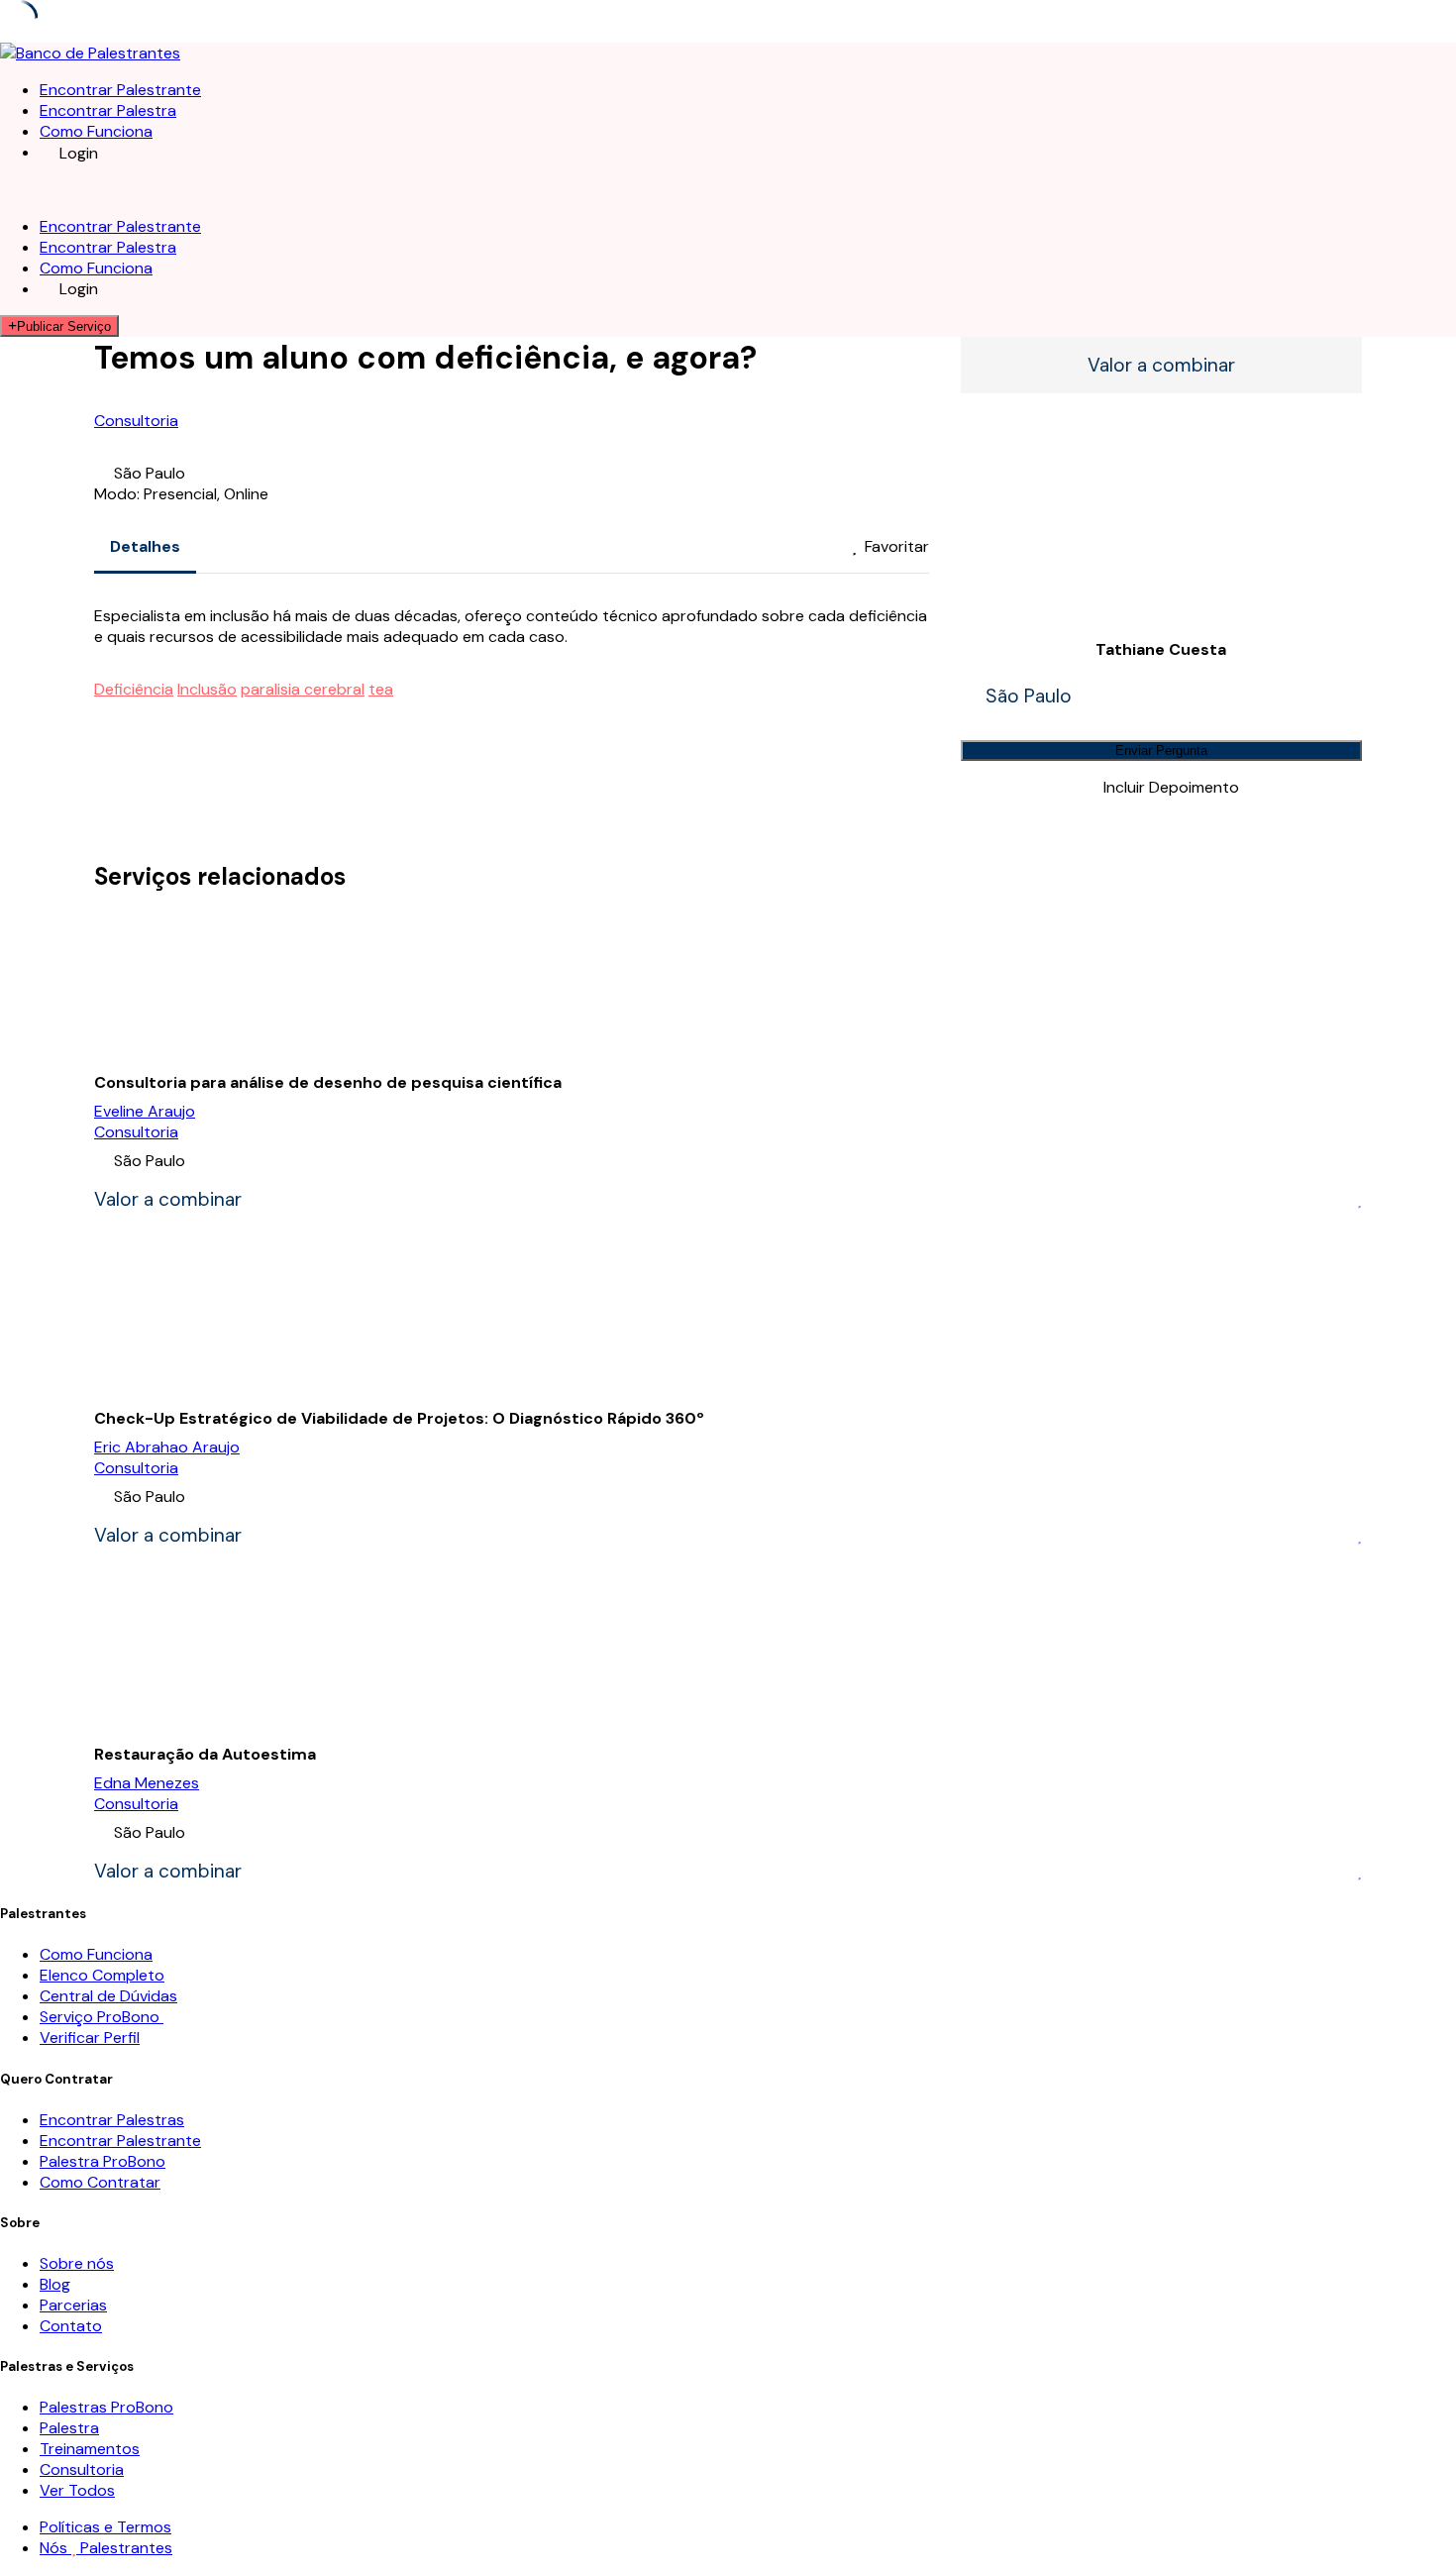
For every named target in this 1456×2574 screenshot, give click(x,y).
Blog (55, 2284)
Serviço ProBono (102, 2017)
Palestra (69, 2428)
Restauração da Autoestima (205, 1754)
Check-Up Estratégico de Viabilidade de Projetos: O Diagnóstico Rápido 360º (399, 1418)
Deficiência (134, 689)
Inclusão (207, 689)
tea (381, 689)
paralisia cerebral (303, 689)
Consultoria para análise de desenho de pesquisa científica (328, 1082)
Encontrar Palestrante (120, 90)
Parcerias (73, 2305)
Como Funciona (96, 131)
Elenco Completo (102, 1975)
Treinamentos (90, 2449)
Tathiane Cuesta (1161, 649)
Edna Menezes (147, 1783)
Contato (71, 2326)
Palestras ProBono (106, 2407)
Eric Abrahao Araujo (167, 1447)
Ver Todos (77, 2490)
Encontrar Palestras (112, 2120)
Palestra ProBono (103, 2161)
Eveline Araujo (145, 1111)
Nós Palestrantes (106, 2548)
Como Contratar (100, 2182)
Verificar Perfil (90, 2038)
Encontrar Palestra (108, 110)
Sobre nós (77, 2263)
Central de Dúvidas (108, 1996)
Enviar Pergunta (1161, 751)
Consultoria (136, 421)
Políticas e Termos (105, 2527)
